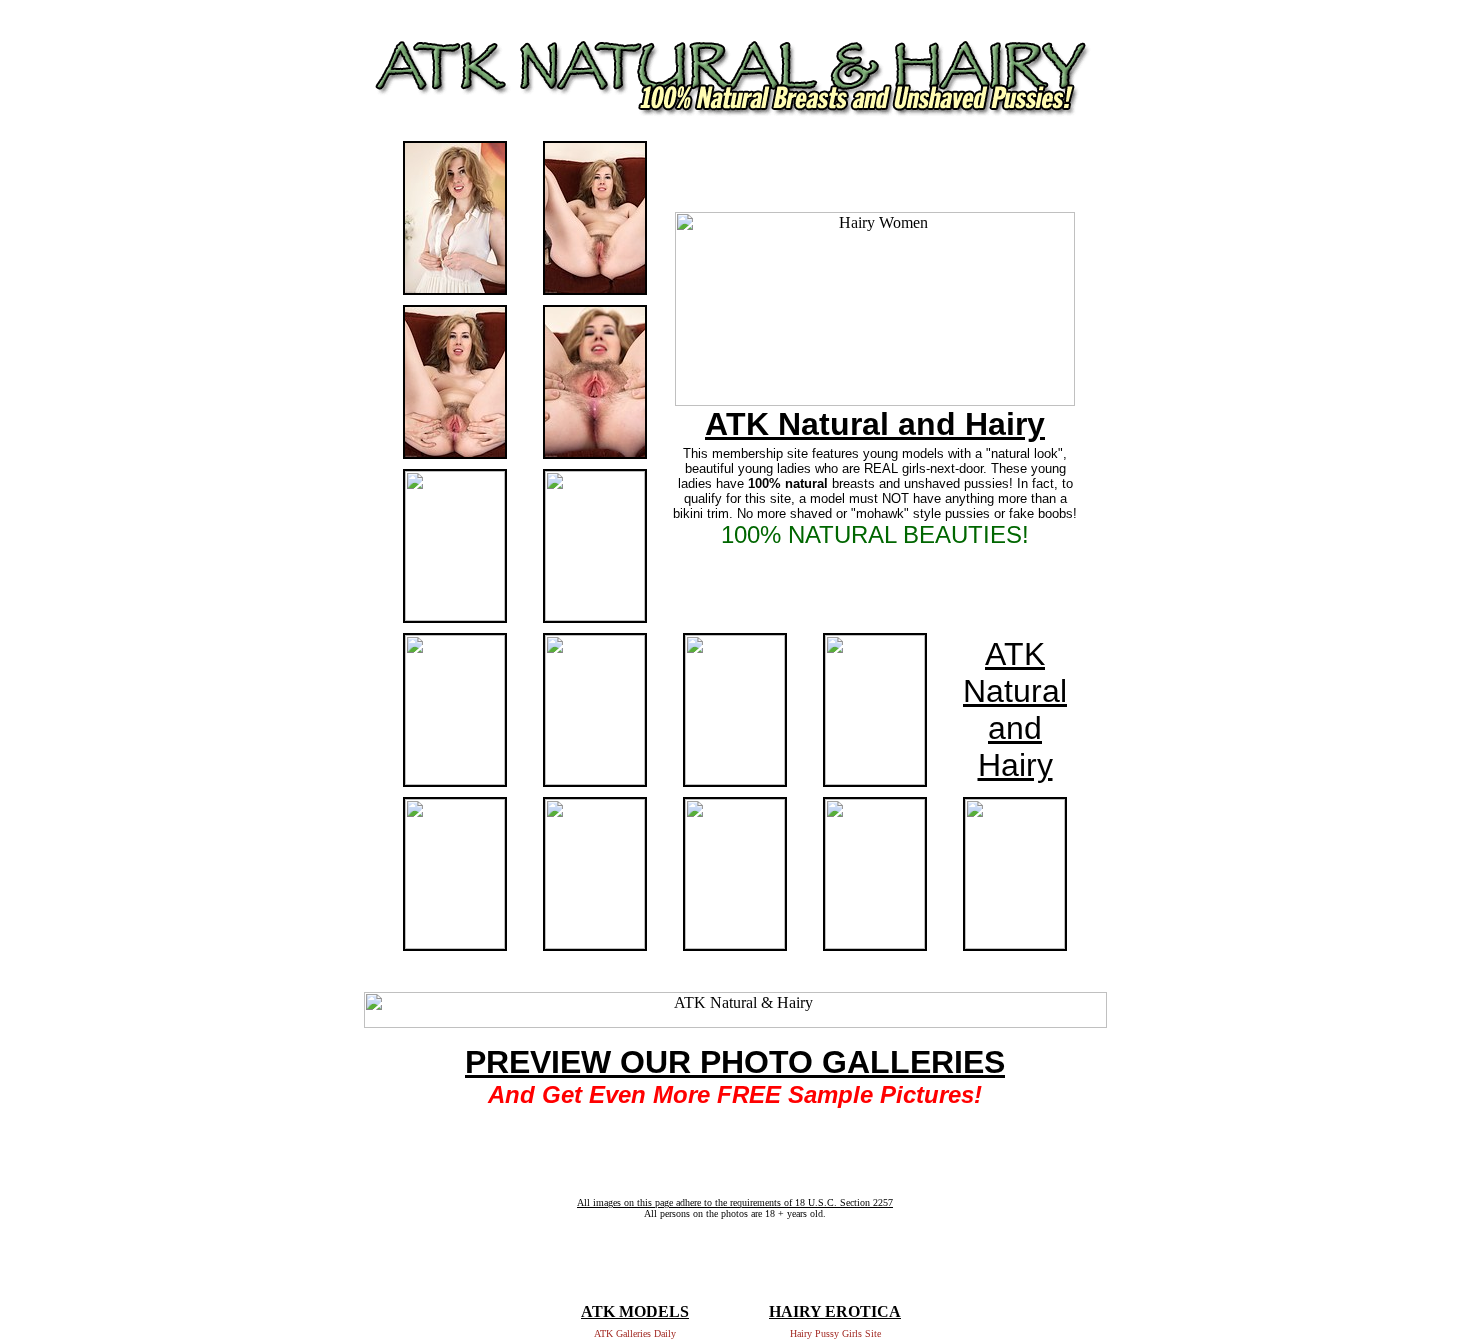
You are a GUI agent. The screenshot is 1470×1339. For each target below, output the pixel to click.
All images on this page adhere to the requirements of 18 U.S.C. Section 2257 (735, 1202)
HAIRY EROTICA (835, 1311)
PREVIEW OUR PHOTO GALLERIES (735, 1062)
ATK (1015, 654)
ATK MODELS (635, 1311)
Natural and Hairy (1015, 728)
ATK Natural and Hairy (875, 424)
